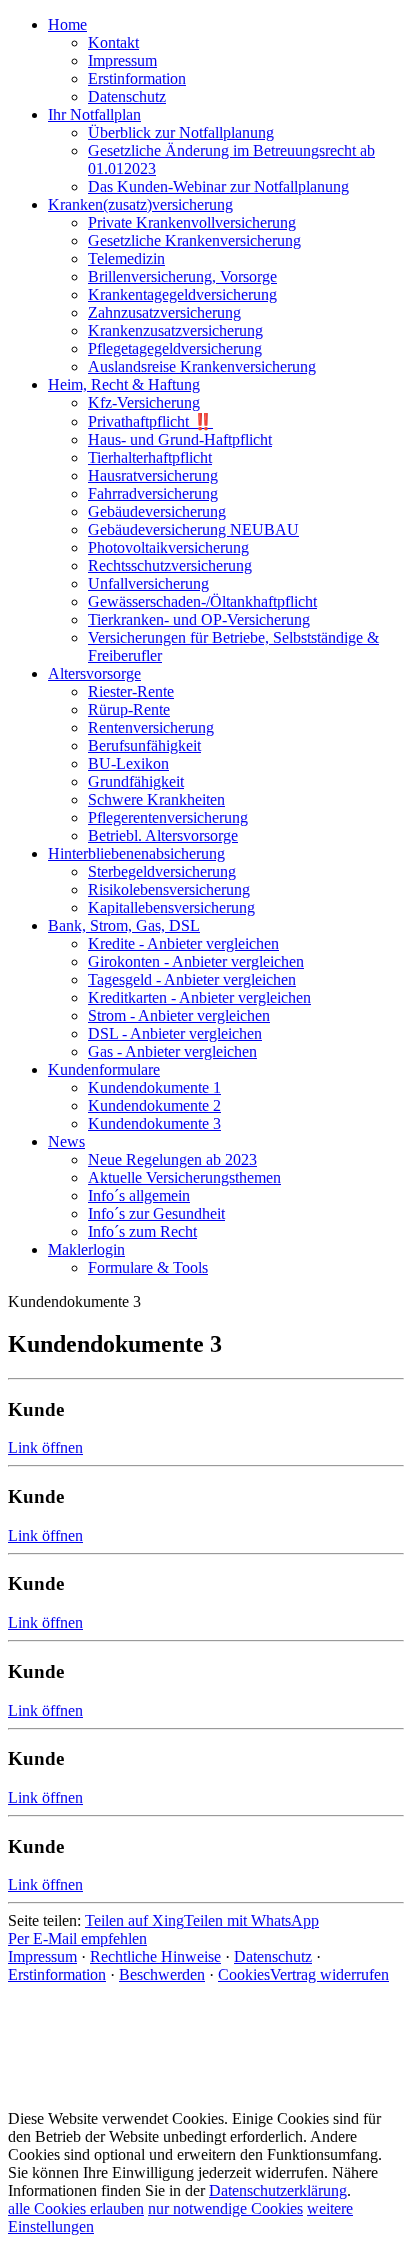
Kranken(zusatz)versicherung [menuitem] (140, 204)
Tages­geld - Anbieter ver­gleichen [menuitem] (192, 979)
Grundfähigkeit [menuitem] (136, 781)
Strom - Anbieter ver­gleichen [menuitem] (179, 1015)
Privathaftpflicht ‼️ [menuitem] (150, 421)
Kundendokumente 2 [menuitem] (154, 1105)
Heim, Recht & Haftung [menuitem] (124, 384)
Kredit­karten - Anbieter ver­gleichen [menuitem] (199, 997)
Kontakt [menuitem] (113, 42)
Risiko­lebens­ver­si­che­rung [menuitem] (169, 889)
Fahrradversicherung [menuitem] (153, 493)
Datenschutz (273, 1956)
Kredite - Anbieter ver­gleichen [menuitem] (183, 943)
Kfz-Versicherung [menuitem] (144, 402)
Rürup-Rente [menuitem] (129, 709)
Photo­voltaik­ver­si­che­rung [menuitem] (168, 547)
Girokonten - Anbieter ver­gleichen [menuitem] (196, 961)
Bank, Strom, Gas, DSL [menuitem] (124, 925)
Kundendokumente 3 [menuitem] (154, 1123)
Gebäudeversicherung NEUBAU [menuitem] (193, 529)
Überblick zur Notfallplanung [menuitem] (181, 132)
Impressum (42, 1956)
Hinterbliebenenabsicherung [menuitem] (136, 853)
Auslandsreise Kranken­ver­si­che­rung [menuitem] (202, 366)
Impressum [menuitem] (122, 60)
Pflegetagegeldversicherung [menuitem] (175, 348)
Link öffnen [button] (45, 1447)
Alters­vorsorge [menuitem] (94, 673)
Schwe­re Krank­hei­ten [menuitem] (156, 799)
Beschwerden (162, 1974)
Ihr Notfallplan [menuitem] (94, 114)
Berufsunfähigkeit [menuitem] (144, 745)
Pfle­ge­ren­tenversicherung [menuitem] (168, 817)
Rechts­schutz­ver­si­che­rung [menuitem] (170, 565)
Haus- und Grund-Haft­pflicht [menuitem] (180, 439)
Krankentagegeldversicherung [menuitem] (182, 294)
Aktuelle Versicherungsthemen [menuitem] (184, 1177)
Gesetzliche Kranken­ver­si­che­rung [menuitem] (194, 240)
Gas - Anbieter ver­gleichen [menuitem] (172, 1051)
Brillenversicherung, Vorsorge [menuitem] (182, 276)
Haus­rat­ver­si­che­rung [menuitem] (153, 475)
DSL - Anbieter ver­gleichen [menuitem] (175, 1033)
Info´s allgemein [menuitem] (139, 1195)
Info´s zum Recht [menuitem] (142, 1231)
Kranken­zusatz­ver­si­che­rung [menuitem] (175, 330)
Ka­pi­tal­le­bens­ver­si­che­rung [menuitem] (171, 907)
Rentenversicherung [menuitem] (151, 727)
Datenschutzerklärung (278, 2190)
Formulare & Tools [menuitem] (148, 1267)
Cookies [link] (244, 1974)
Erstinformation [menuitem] (137, 78)
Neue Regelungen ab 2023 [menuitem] (172, 1159)
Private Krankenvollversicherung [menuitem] (192, 222)
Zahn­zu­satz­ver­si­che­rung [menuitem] (164, 312)
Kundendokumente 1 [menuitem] (154, 1087)
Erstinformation (57, 1974)
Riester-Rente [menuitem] (131, 691)
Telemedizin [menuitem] (126, 258)
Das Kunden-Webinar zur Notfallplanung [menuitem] (218, 186)
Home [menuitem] (67, 24)
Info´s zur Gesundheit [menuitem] (156, 1213)
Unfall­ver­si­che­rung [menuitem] (148, 583)
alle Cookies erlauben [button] (76, 2208)
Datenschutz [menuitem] (127, 96)
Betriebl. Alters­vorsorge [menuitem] (163, 835)
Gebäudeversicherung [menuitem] (157, 511)
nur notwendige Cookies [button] (225, 2208)
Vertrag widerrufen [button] (329, 1974)
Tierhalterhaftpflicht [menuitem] (150, 457)
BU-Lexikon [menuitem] (128, 763)
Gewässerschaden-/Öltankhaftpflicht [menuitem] (202, 601)
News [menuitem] (66, 1141)
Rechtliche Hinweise (155, 1956)
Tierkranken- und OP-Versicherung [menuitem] (199, 619)
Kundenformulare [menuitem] (104, 1069)
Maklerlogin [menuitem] (86, 1249)
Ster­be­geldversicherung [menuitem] (162, 871)
